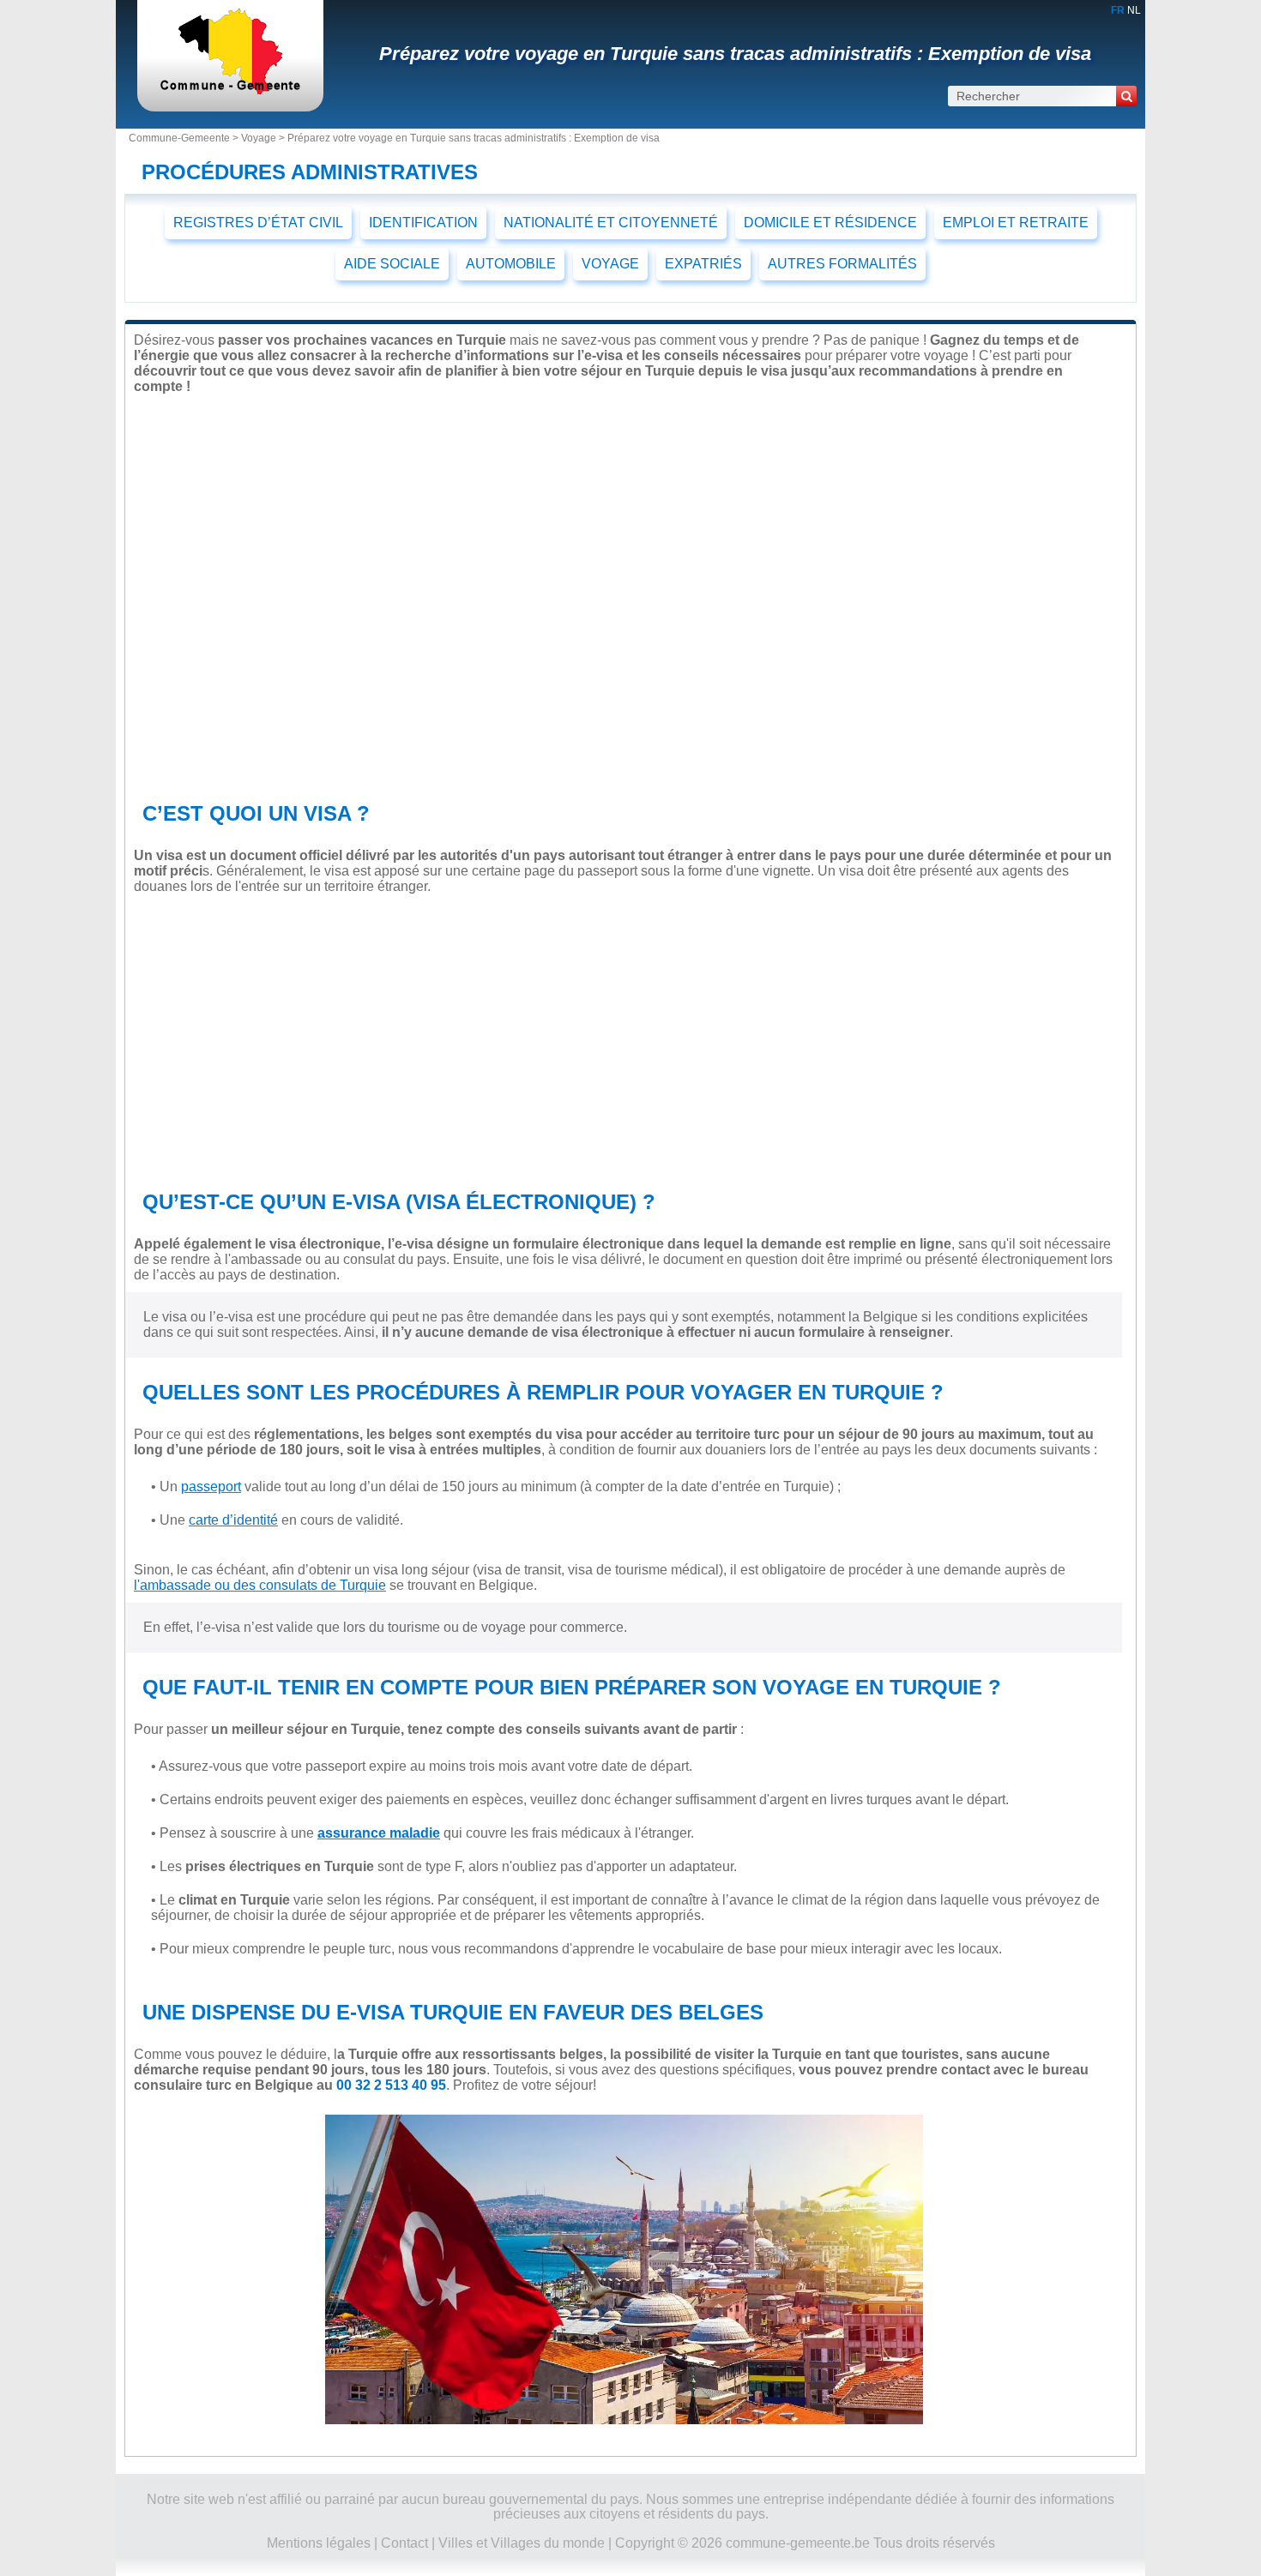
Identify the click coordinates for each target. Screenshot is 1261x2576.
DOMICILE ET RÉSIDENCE (830, 223)
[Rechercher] (1126, 96)
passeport (211, 1487)
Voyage (259, 138)
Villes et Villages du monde (522, 2543)
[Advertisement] (624, 1038)
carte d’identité (233, 1520)
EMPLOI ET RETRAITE (1016, 223)
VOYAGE (610, 264)
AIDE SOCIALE (392, 264)
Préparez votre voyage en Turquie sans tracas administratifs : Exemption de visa (735, 54)
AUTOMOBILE (511, 264)
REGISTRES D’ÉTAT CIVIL (258, 223)
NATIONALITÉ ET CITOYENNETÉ (611, 223)
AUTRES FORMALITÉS (842, 264)
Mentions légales (319, 2543)
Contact (404, 2543)
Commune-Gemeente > (185, 138)
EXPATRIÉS (703, 264)
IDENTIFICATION (423, 223)
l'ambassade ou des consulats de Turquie (260, 1585)
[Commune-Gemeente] (230, 90)
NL (1134, 10)
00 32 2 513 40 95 (391, 2085)
